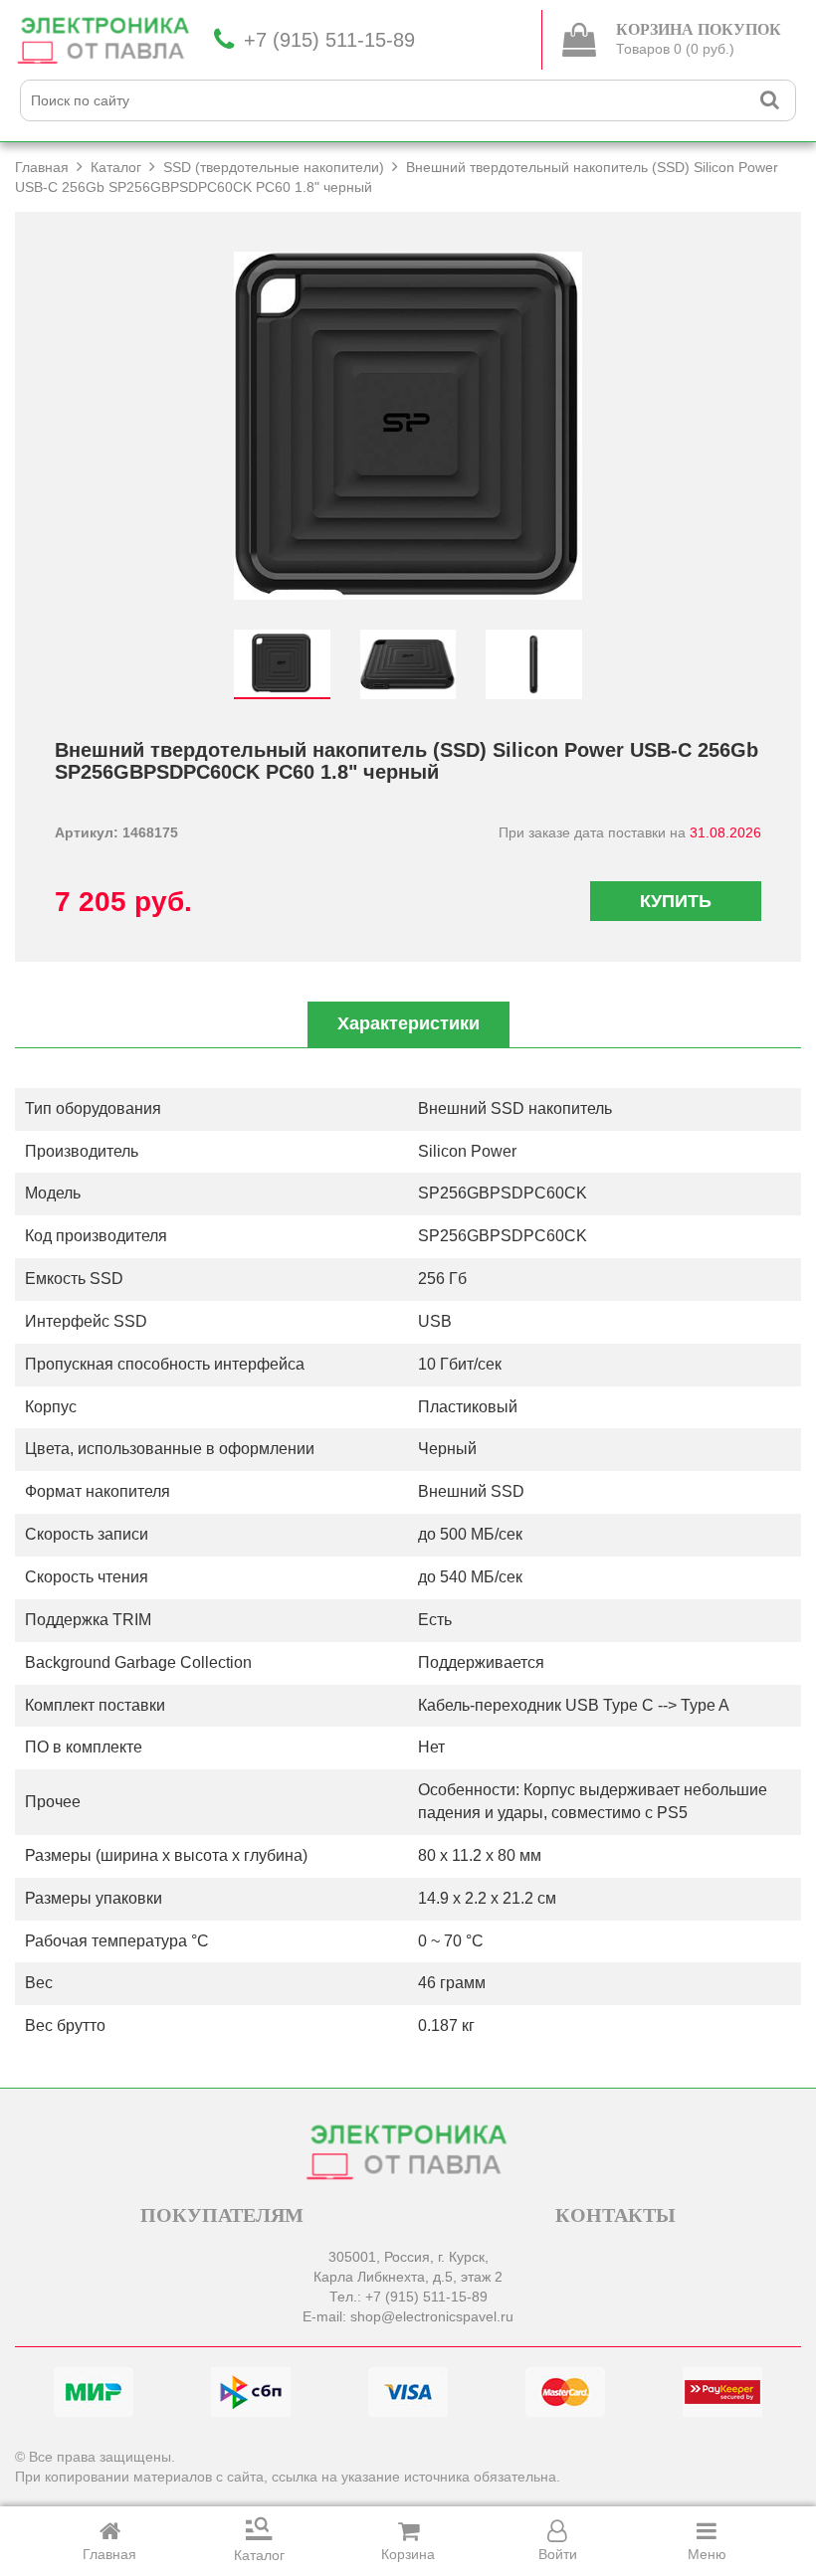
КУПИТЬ (676, 901)
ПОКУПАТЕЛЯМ (222, 2215)
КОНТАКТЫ (615, 2215)
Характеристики (408, 1023)
